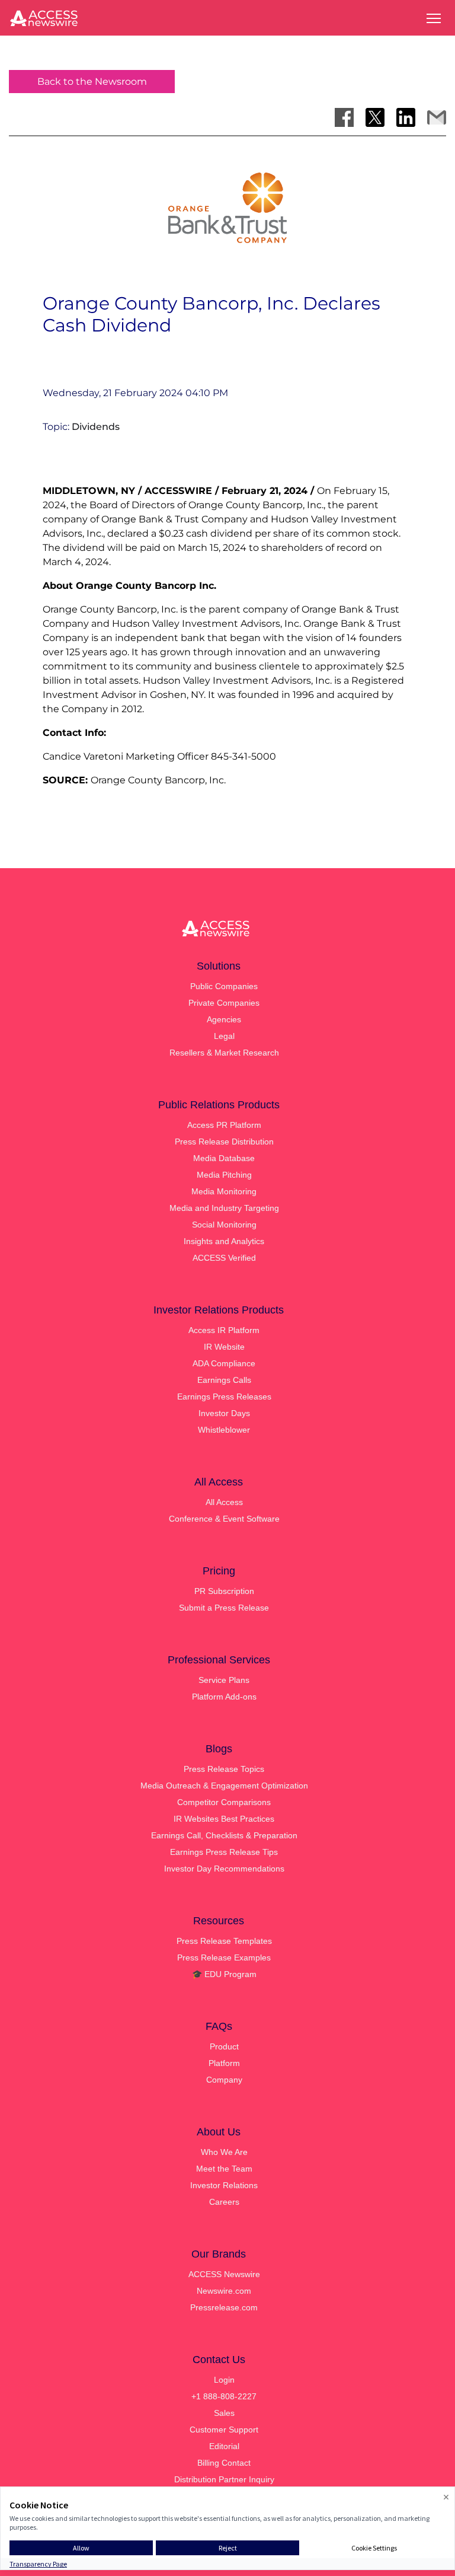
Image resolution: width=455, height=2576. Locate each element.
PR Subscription (224, 1591)
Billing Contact (224, 2463)
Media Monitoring (224, 1191)
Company (224, 2080)
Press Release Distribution (224, 1142)
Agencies (224, 1019)
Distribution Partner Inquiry (224, 2479)
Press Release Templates (224, 1941)
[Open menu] (434, 18)
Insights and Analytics (224, 1241)
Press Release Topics (224, 1769)
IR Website (224, 1347)
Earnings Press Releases (224, 1397)
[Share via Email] (437, 117)
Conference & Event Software (224, 1519)
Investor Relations (224, 2185)
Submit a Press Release (224, 1608)
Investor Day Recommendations (224, 1869)
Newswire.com (224, 2291)
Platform (224, 2063)
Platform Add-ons (224, 1697)
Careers (224, 2202)
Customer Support (224, 2430)
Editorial (224, 2446)
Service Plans (224, 1680)
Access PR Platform (224, 1125)
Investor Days (224, 1413)
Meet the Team (224, 2169)
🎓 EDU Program (224, 1974)
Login (224, 2380)
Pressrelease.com (224, 2307)
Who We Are (224, 2152)
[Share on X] (375, 117)
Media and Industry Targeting (224, 1208)
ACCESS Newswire (224, 2274)
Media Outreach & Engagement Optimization (224, 1786)
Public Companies (224, 986)
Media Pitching (224, 1175)
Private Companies (224, 1003)
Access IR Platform (224, 1330)
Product (224, 2046)
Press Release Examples (224, 1957)
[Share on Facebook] (344, 117)
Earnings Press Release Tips (224, 1852)
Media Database (224, 1158)
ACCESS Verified (224, 1258)
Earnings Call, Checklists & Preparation (224, 1835)
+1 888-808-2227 (224, 2396)
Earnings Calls (224, 1380)
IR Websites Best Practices (224, 1819)
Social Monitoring (224, 1225)
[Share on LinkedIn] (406, 117)
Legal (224, 1036)
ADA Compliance (224, 1363)
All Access (224, 1502)
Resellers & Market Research (224, 1053)
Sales (224, 2413)
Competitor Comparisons (224, 1802)
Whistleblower (224, 1430)
